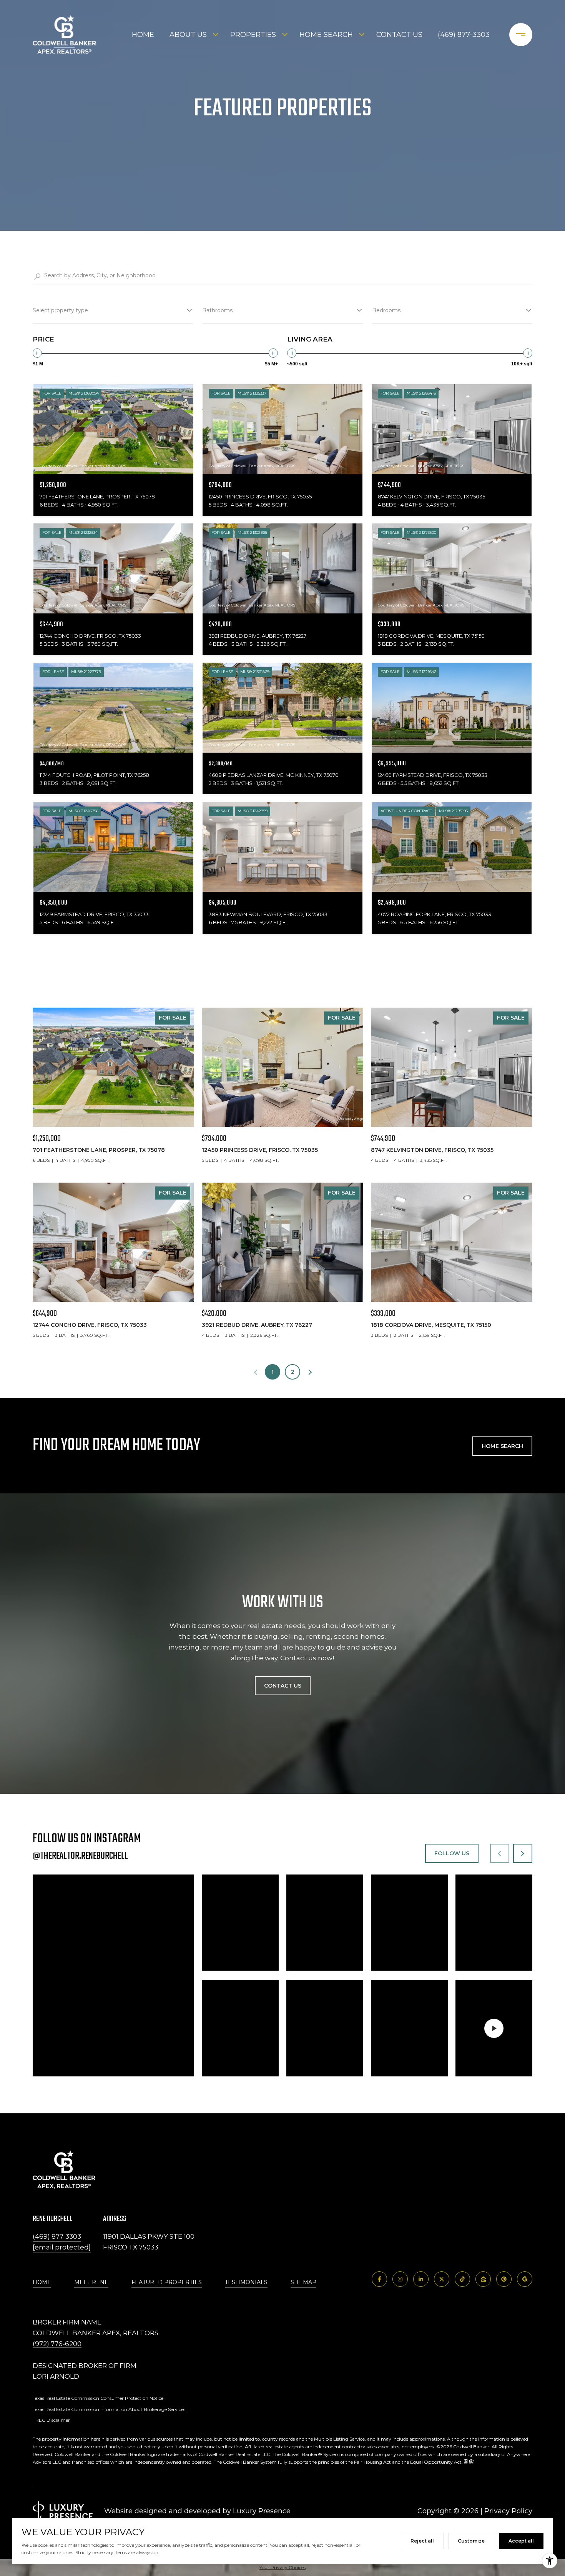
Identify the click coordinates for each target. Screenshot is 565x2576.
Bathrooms (217, 310)
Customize (471, 2541)
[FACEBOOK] (379, 2279)
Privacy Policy (508, 2511)
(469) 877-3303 (464, 35)
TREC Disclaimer (51, 2420)
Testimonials (246, 2282)
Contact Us (399, 35)
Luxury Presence (262, 2511)
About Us (188, 35)
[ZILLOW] (483, 2279)
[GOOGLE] (525, 2279)
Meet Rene (91, 2282)
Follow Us (452, 1853)
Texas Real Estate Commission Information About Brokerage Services (109, 2409)
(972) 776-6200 (57, 2344)
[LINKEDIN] (421, 2279)
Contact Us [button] (283, 1686)
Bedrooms (386, 310)
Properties (253, 35)
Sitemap (303, 2282)
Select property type (60, 310)
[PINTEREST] (504, 2279)
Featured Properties (167, 2282)
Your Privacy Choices (282, 2567)
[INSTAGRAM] (400, 2279)
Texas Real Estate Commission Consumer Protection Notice (98, 2398)
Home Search (326, 35)
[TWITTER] (442, 2279)
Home (143, 35)
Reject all (422, 2541)
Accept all (521, 2541)
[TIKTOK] (462, 2279)
